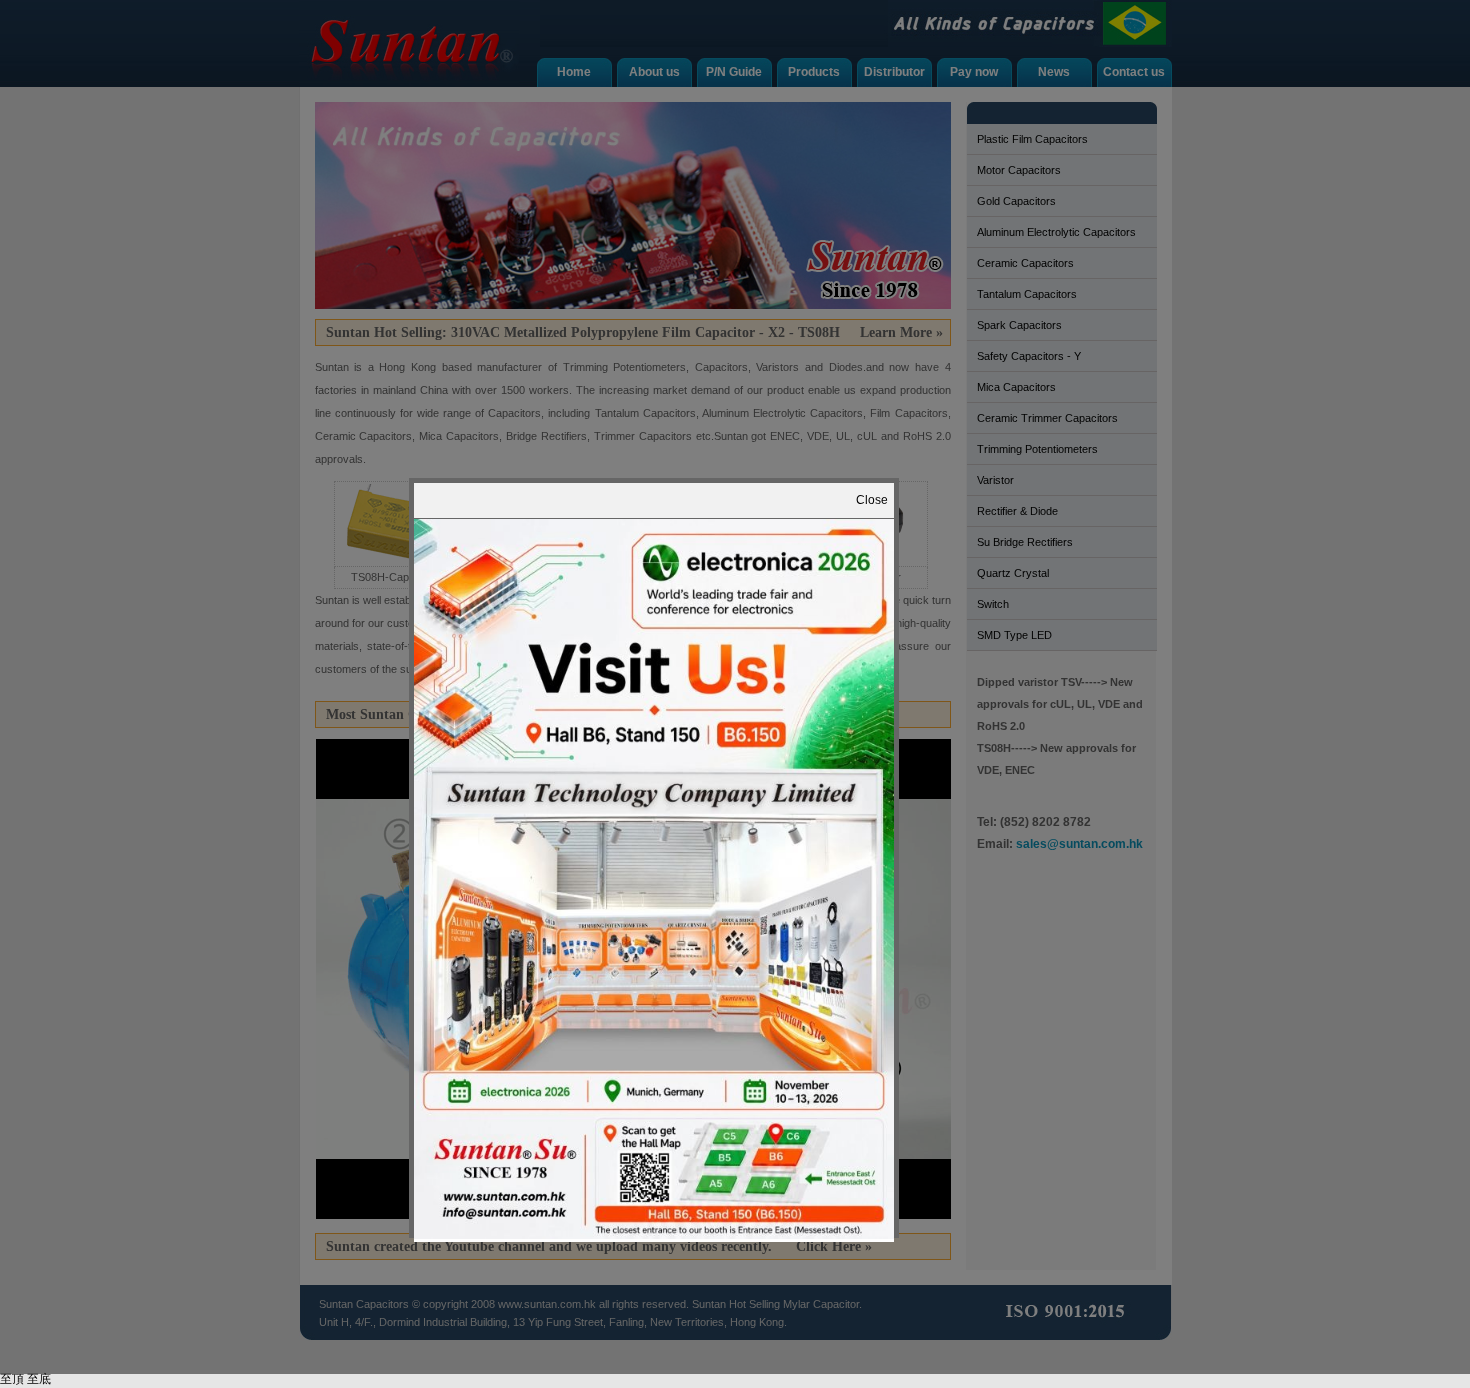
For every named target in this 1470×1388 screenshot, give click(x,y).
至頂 (12, 1379)
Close (872, 500)
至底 (39, 1379)
